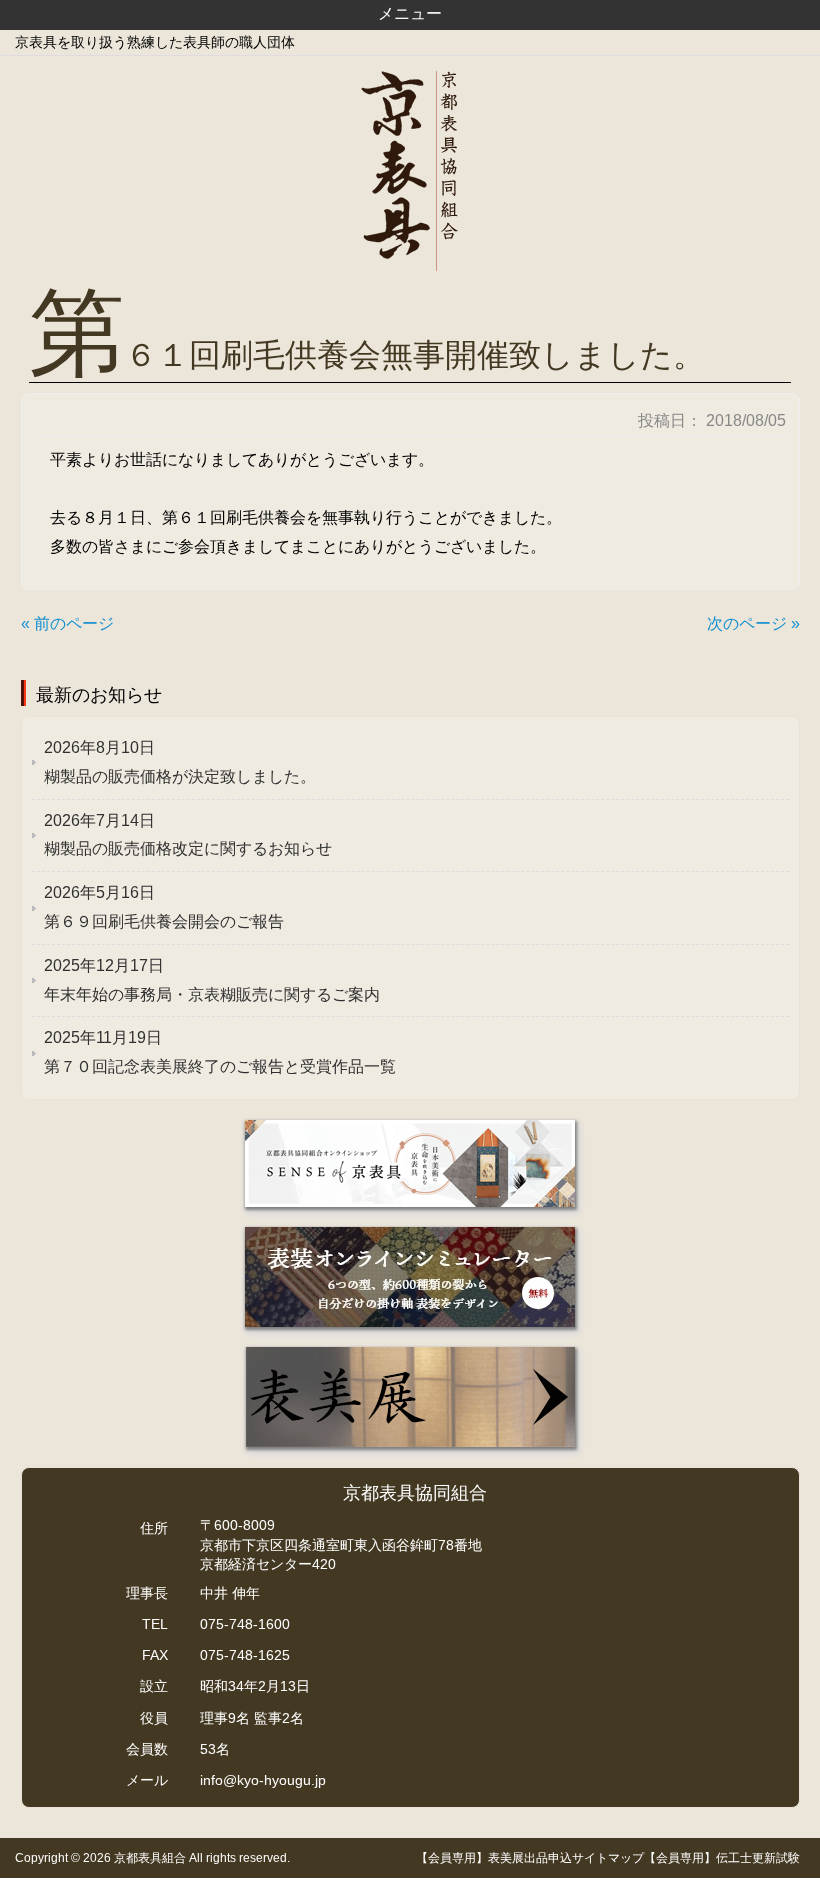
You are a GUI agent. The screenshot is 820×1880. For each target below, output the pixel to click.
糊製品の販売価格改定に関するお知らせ (188, 835)
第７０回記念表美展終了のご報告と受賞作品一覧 (220, 1052)
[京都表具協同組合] (409, 171)
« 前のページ (67, 623)
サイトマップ (608, 1858)
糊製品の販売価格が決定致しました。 (180, 762)
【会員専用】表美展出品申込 (494, 1858)
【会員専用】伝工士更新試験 (722, 1858)
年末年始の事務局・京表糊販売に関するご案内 (212, 980)
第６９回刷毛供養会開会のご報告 (164, 907)
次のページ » (753, 623)
